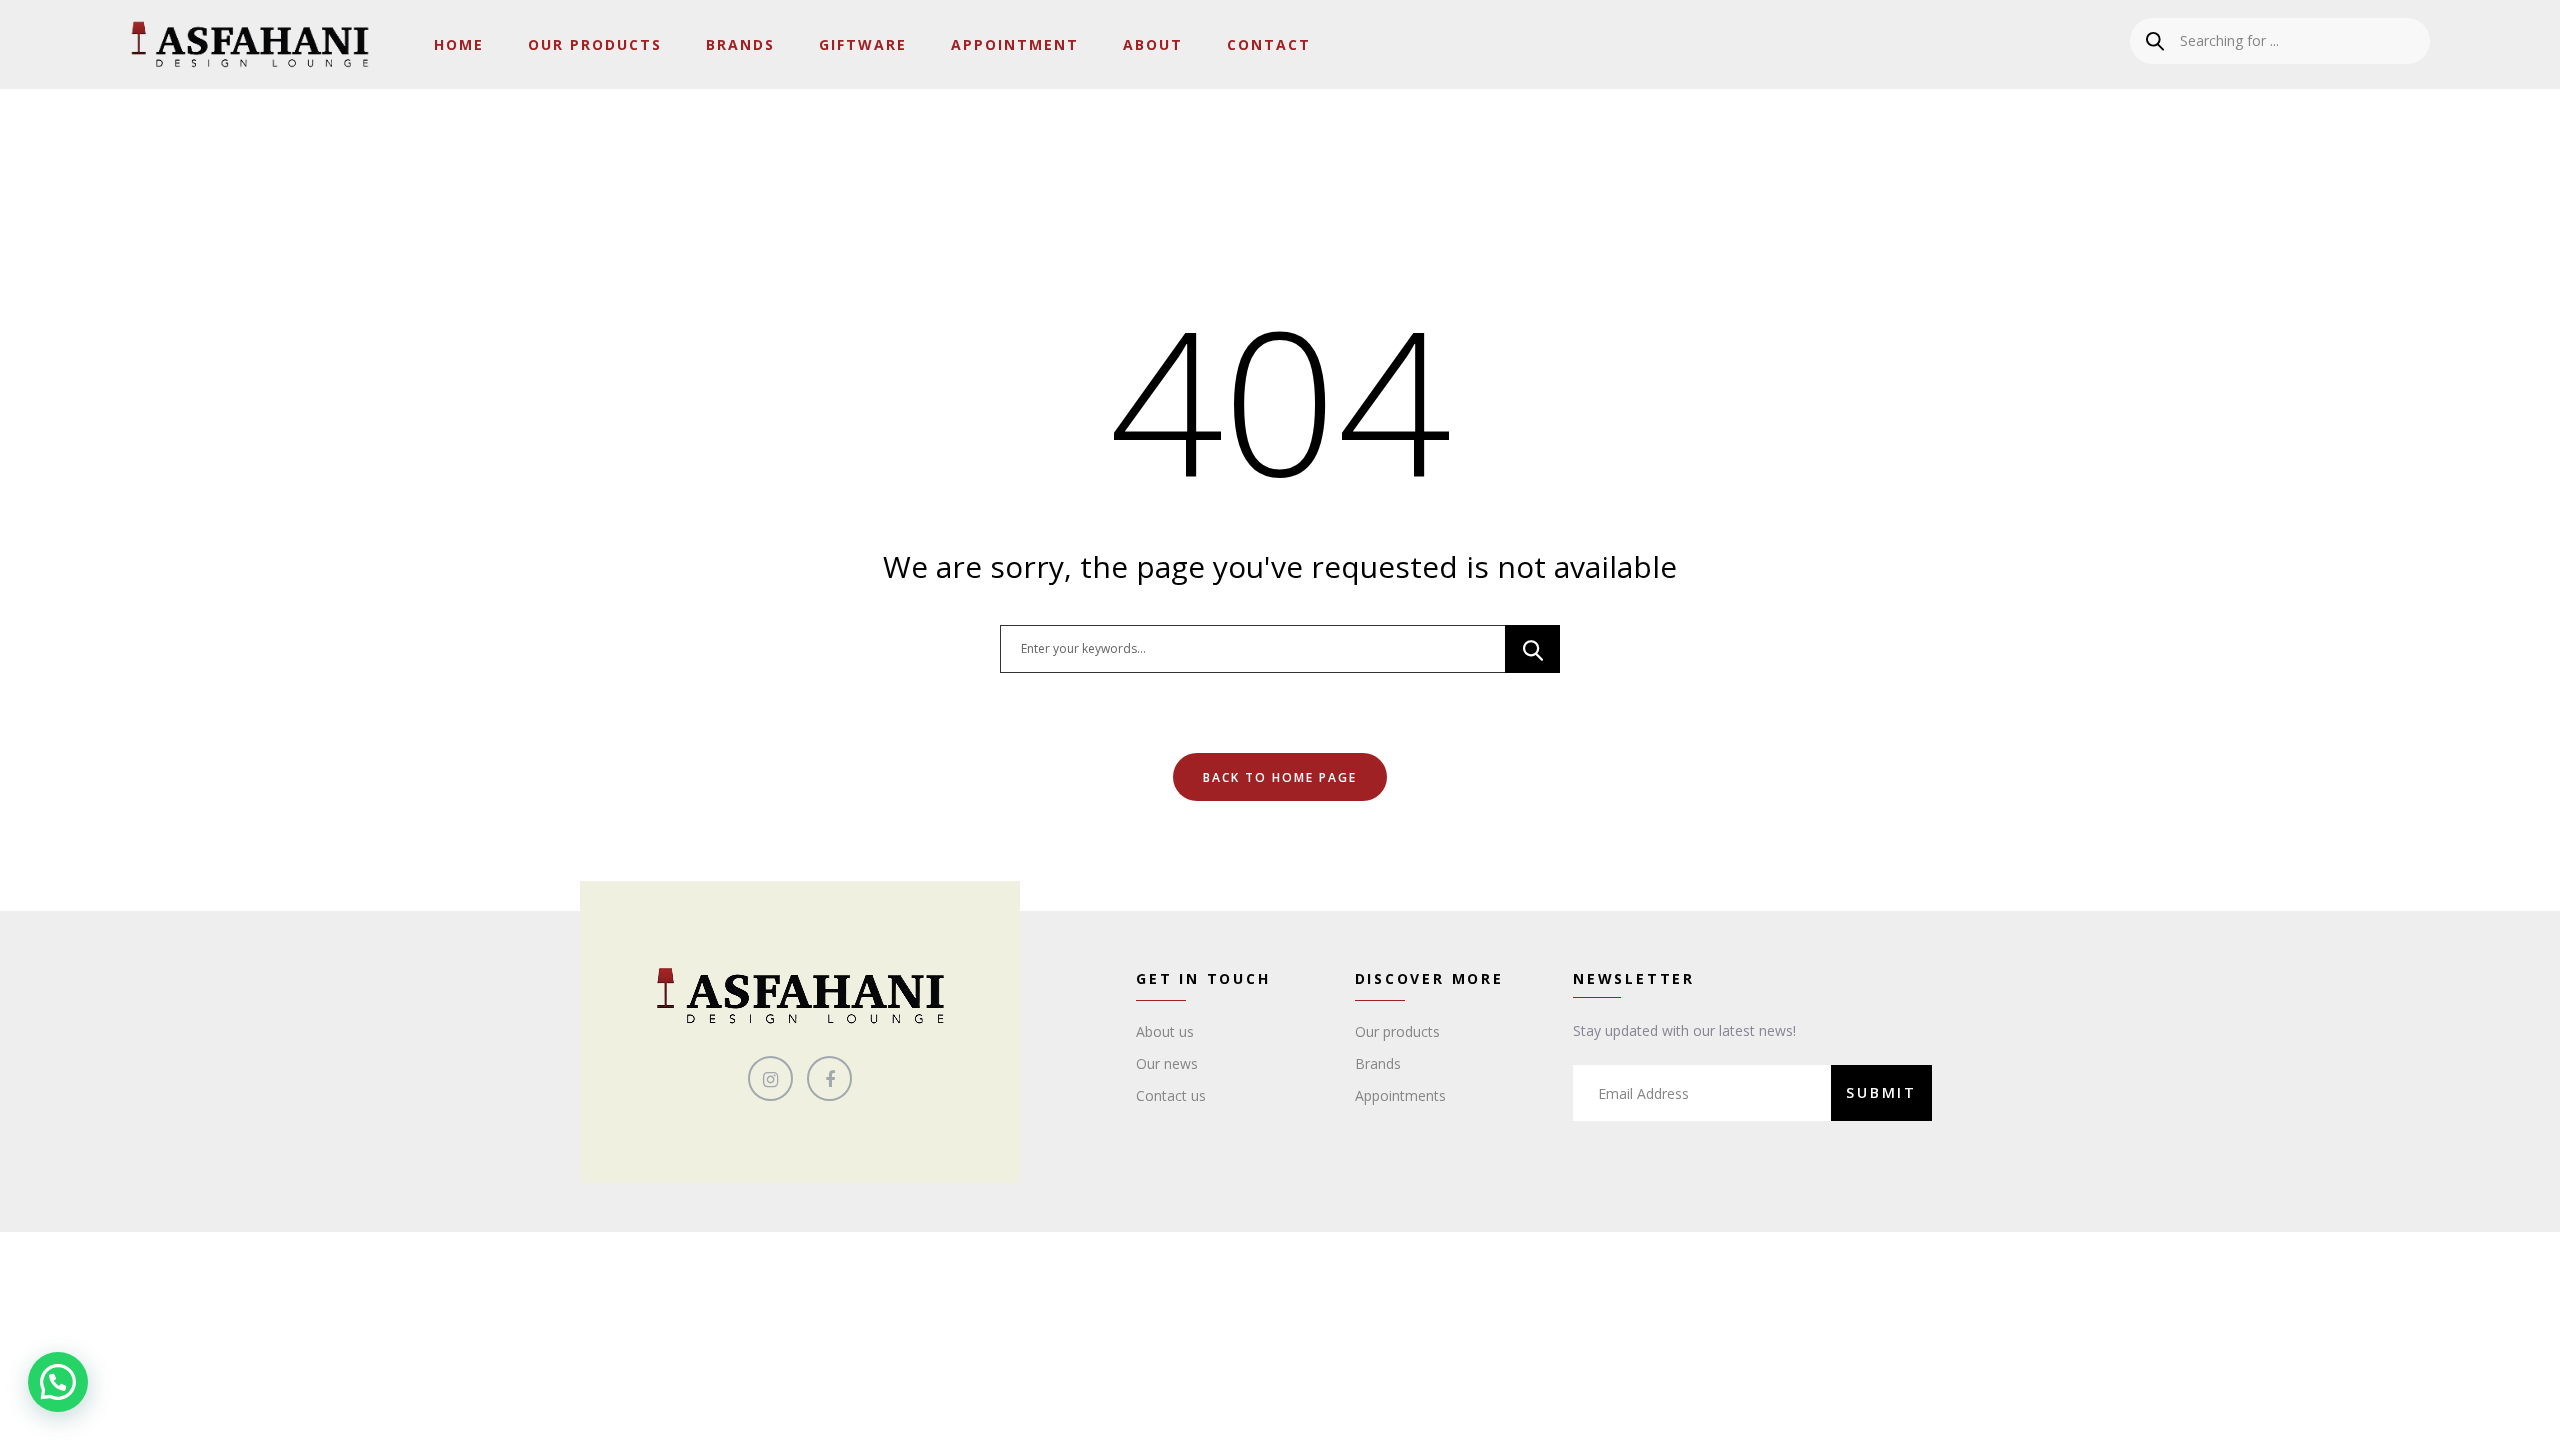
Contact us (1171, 1095)
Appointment (1015, 44)
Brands (740, 44)
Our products (1397, 1031)
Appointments (1400, 1095)
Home (459, 44)
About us (1165, 1031)
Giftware (863, 44)
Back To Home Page (1280, 777)
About (1153, 44)
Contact (1269, 44)
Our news (1167, 1063)
